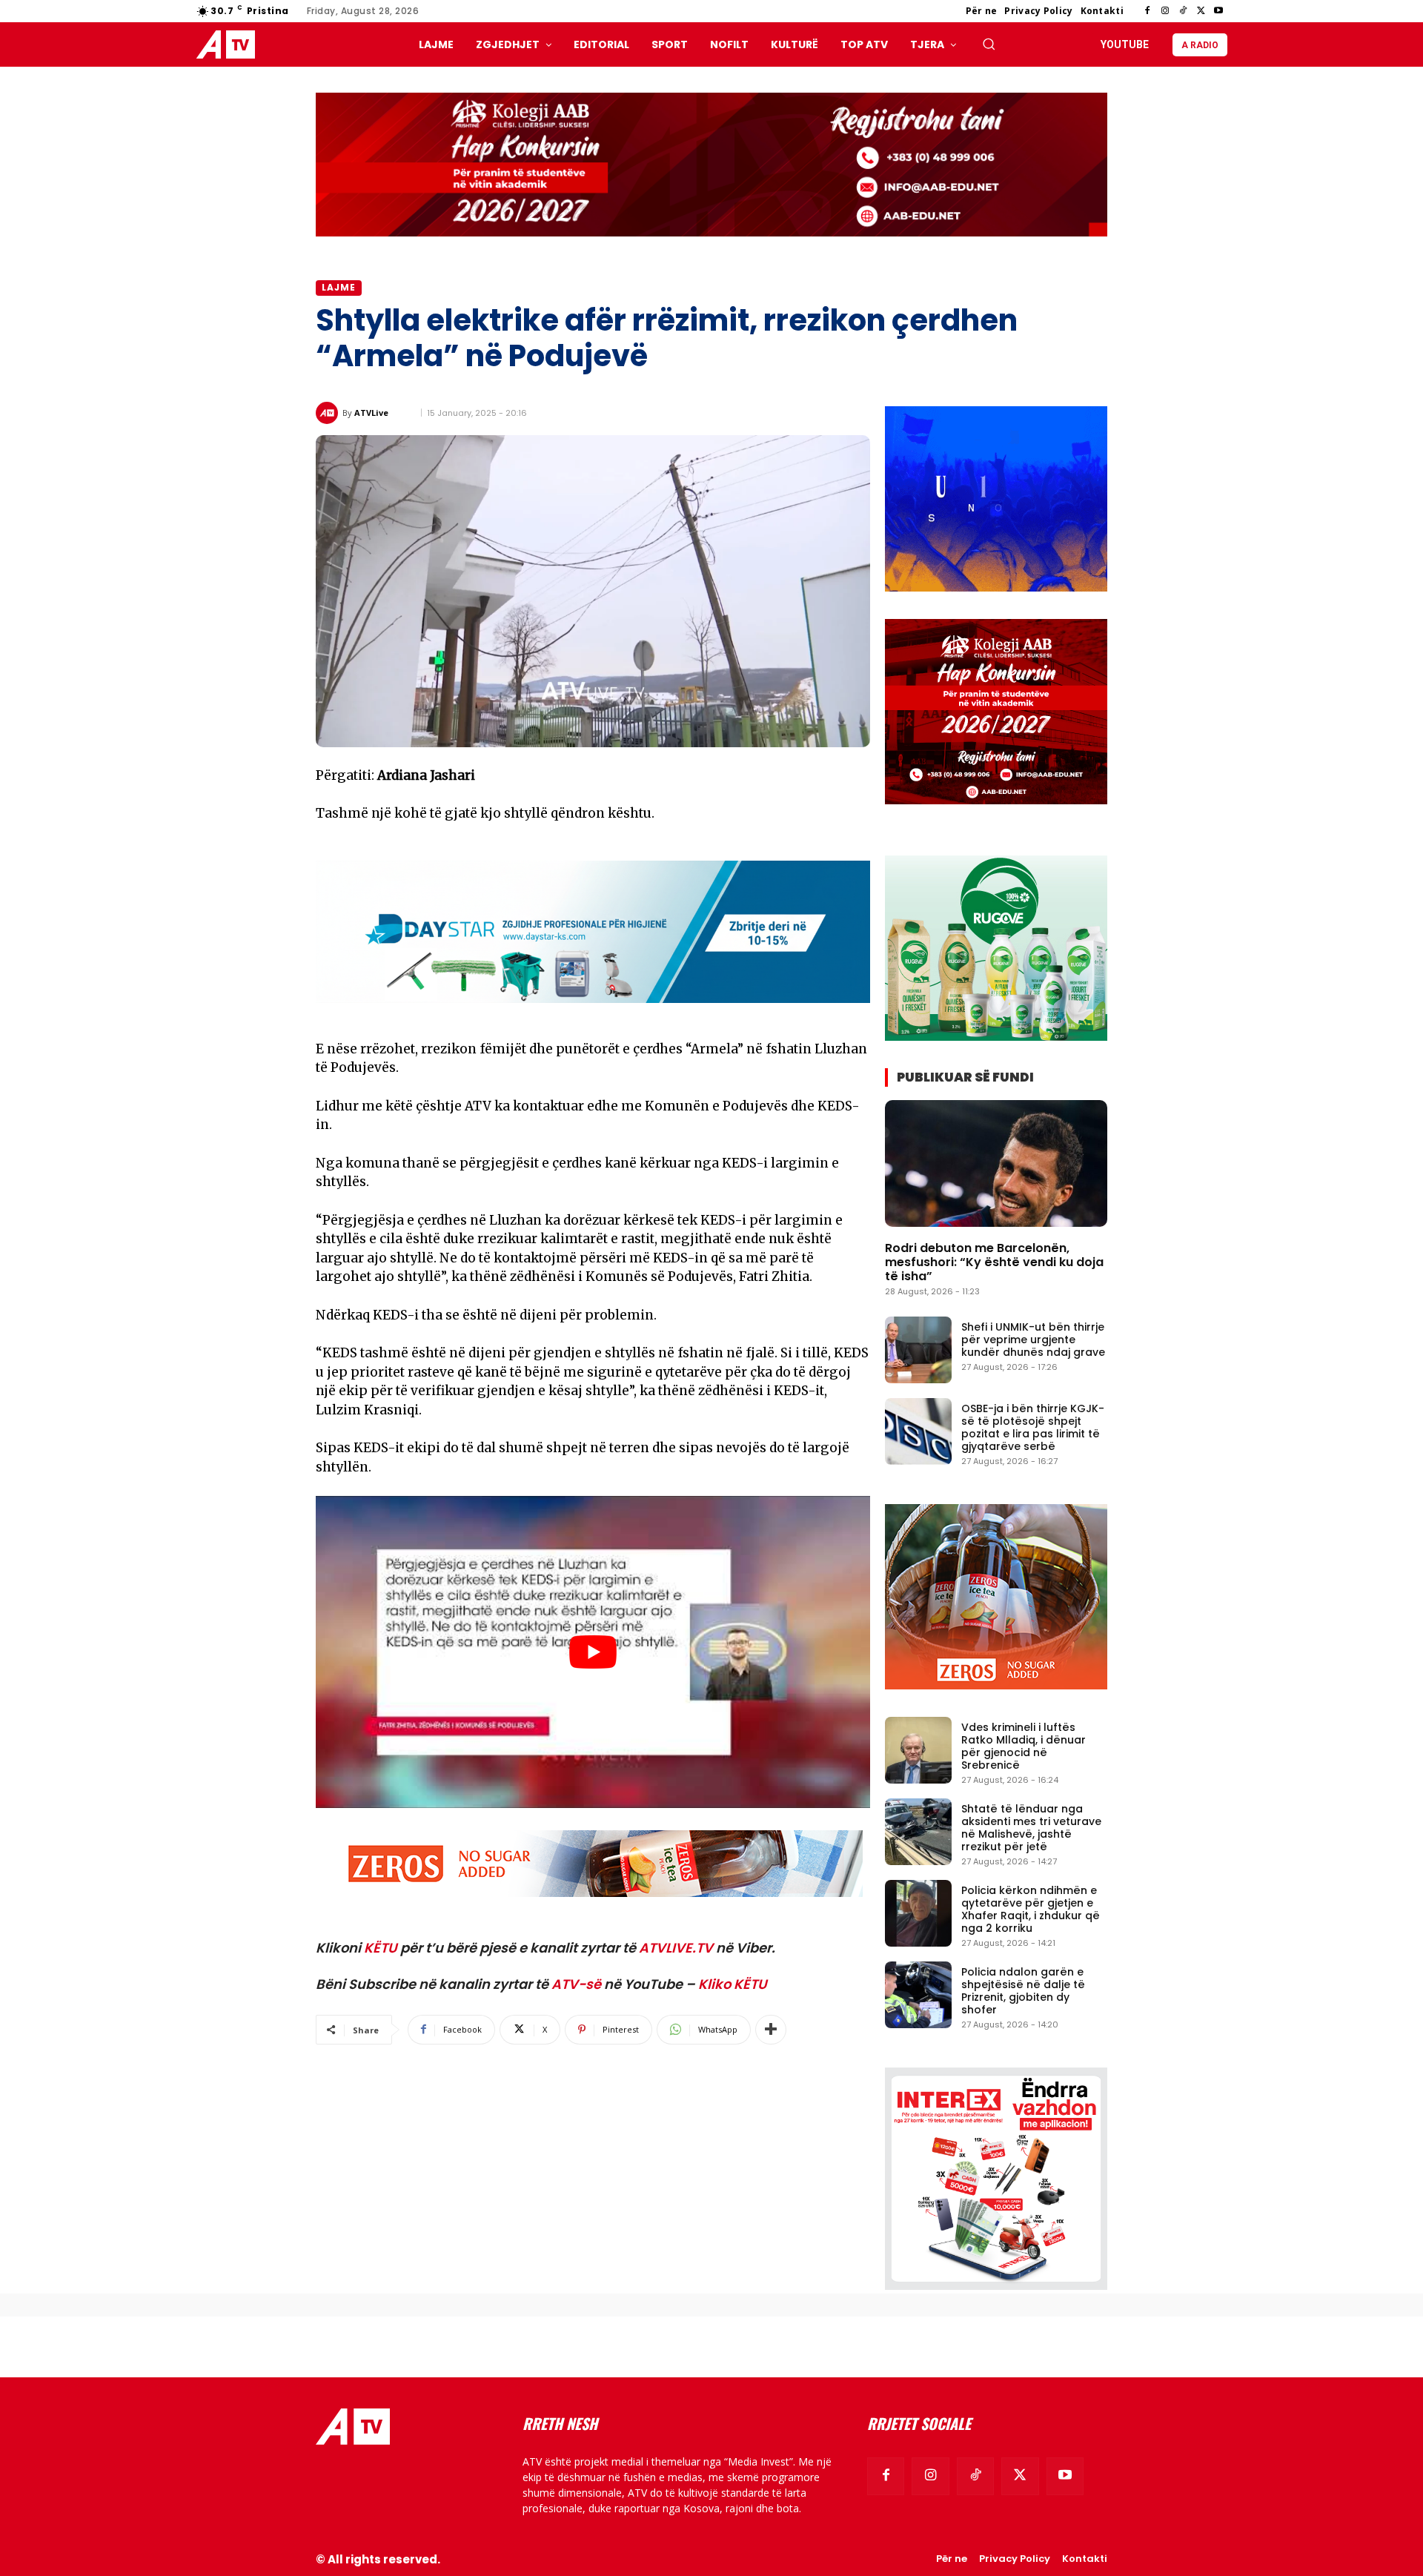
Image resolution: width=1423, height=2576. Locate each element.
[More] (771, 2030)
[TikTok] (1183, 11)
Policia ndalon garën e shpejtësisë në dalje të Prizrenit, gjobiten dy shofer (1023, 1990)
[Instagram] (1165, 11)
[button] (989, 44)
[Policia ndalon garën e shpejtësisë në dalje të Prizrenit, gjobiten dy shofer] (918, 1995)
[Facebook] (1147, 11)
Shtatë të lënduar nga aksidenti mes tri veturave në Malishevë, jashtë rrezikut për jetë (1031, 1827)
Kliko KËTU (733, 1984)
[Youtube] (1218, 11)
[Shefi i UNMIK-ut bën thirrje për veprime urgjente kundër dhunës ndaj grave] (918, 1350)
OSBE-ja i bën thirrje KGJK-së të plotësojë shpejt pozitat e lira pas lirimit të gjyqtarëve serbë (1033, 1427)
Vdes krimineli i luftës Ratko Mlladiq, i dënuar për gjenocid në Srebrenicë (1024, 1746)
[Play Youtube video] (593, 1652)
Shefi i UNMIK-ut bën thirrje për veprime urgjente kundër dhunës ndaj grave (1033, 1340)
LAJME (339, 287)
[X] (1201, 11)
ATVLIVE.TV (676, 1948)
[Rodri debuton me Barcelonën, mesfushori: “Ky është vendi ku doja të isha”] (996, 1163)
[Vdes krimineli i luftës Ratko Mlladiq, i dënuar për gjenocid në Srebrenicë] (918, 1750)
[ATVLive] (329, 413)
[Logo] (229, 45)
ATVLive (371, 413)
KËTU (381, 1948)
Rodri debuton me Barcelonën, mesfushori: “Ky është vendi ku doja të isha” (994, 1262)
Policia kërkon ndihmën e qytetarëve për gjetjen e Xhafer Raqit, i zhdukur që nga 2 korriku (1031, 1909)
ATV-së (576, 1984)
